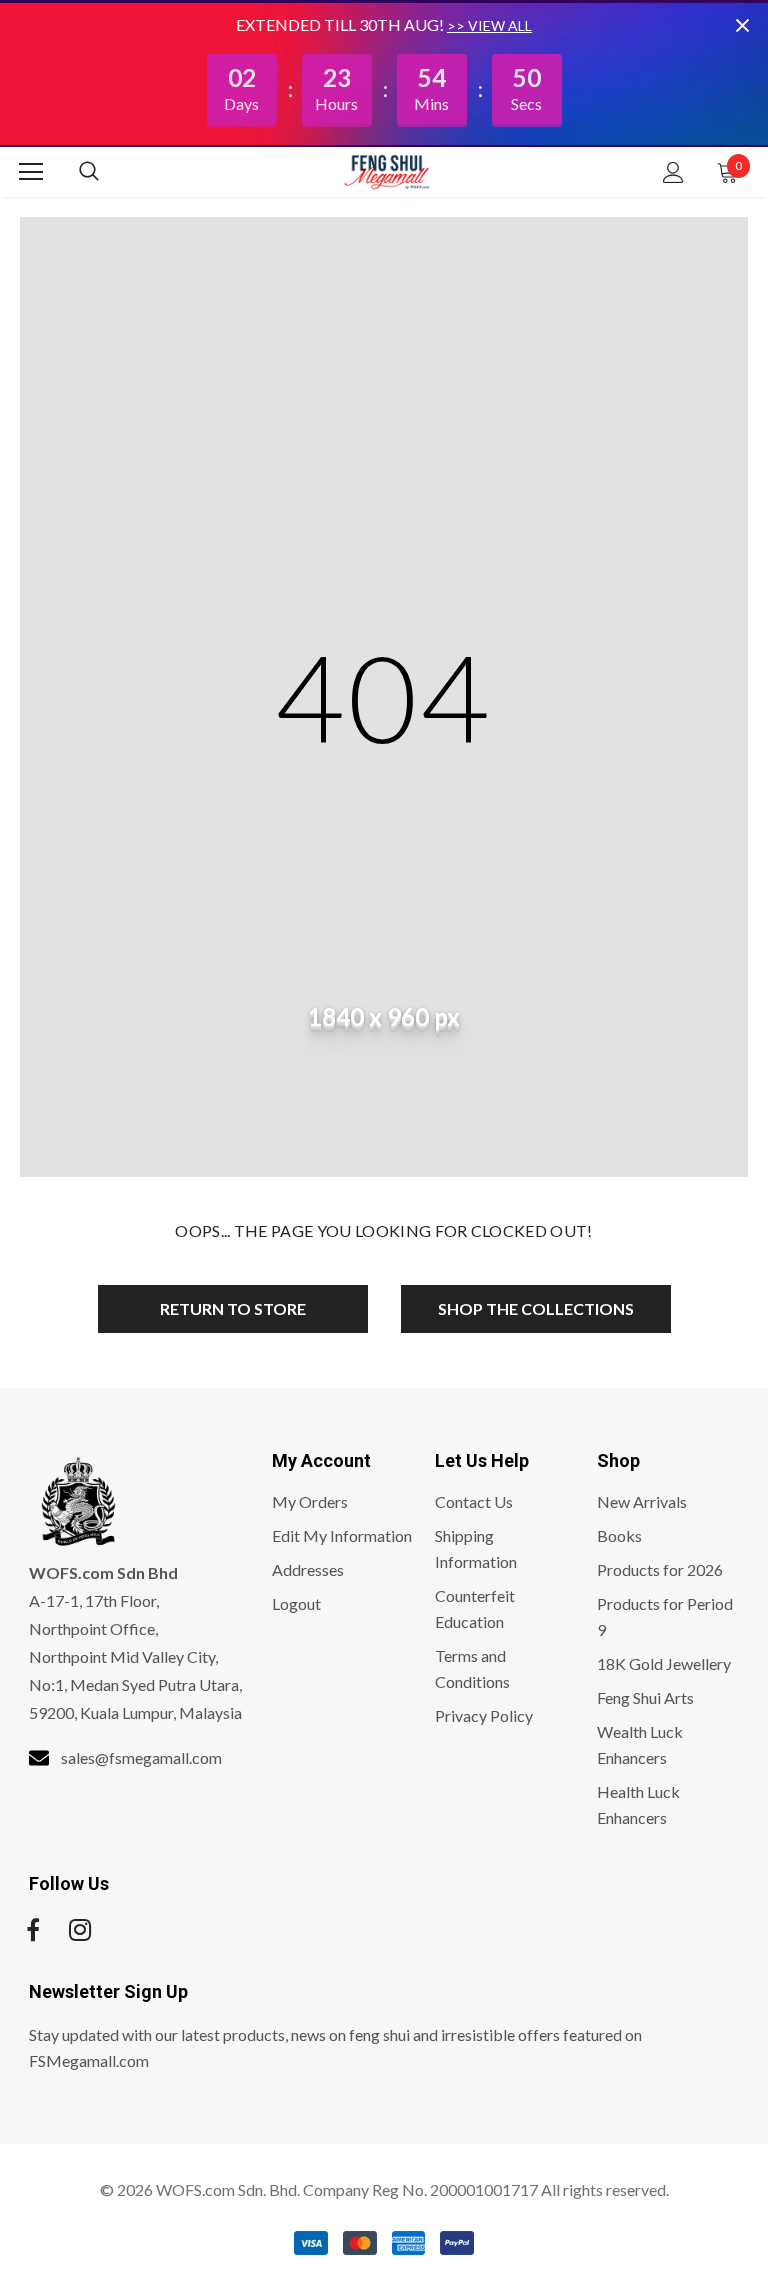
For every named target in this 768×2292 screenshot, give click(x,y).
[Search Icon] (109, 172)
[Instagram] (80, 1930)
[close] (742, 25)
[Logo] (387, 171)
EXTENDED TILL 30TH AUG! (341, 24)
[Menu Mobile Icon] (31, 172)
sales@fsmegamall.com (141, 1757)
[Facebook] (33, 1930)
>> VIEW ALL (489, 25)
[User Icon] (673, 172)
